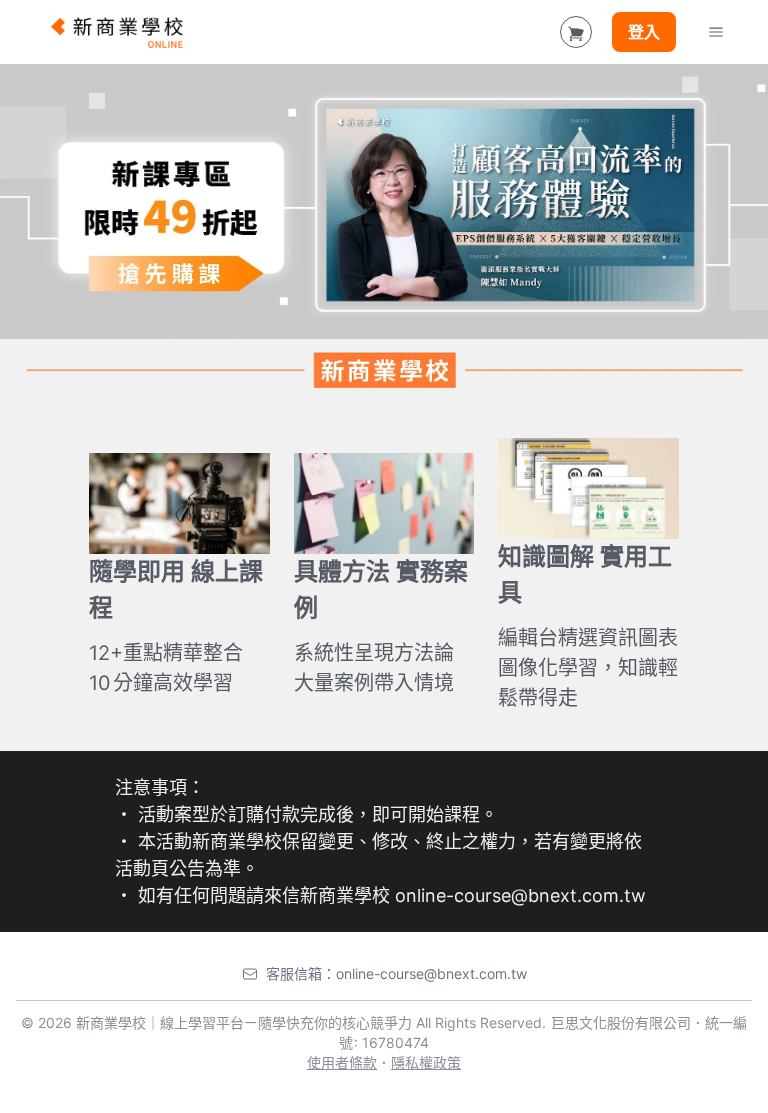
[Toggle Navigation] (716, 32)
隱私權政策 (426, 1062)
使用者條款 (342, 1062)
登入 (644, 32)
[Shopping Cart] (576, 32)
